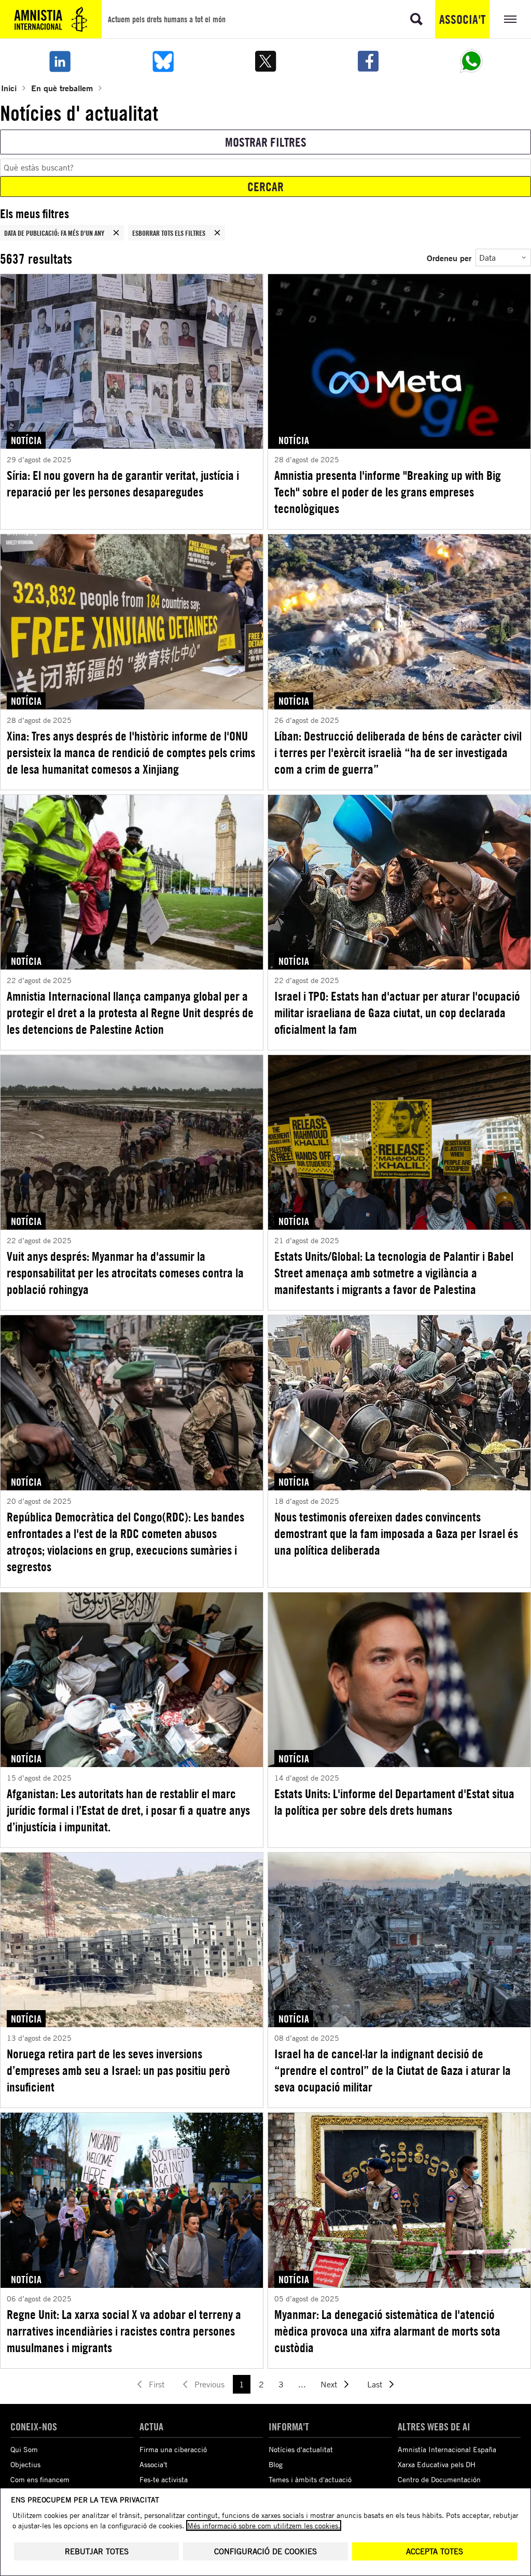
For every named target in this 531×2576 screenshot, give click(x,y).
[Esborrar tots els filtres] (217, 233)
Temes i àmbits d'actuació (310, 2479)
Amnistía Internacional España (447, 2449)
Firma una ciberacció (173, 2449)
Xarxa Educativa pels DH (437, 2464)
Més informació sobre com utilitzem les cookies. (264, 2525)
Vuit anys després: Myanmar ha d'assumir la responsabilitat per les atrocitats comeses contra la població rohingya (125, 1273)
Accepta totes (435, 2551)
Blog (276, 2464)
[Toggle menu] (510, 19)
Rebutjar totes (97, 2551)
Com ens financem (40, 2479)
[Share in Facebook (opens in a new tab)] (368, 61)
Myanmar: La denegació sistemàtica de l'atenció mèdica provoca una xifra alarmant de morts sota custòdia (387, 2331)
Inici (9, 88)
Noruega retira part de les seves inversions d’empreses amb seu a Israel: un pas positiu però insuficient (118, 2070)
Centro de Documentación (439, 2479)
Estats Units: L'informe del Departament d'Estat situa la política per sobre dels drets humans (394, 1802)
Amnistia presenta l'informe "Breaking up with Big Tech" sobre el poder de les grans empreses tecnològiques (388, 492)
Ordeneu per (449, 258)
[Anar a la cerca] (416, 19)
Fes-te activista (164, 2479)
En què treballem (62, 88)
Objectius (25, 2464)
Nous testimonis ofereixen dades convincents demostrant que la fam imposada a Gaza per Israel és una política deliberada (396, 1533)
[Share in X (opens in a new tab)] (265, 61)
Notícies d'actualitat (301, 2449)
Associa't (462, 19)
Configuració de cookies (265, 2551)
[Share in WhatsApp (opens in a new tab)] (471, 61)
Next (329, 2384)
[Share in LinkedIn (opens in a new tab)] (60, 61)
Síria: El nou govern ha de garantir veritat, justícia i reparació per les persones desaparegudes (123, 483)
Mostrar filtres (266, 142)
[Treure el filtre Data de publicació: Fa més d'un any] (116, 233)
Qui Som (24, 2449)
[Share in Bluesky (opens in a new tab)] (162, 61)
